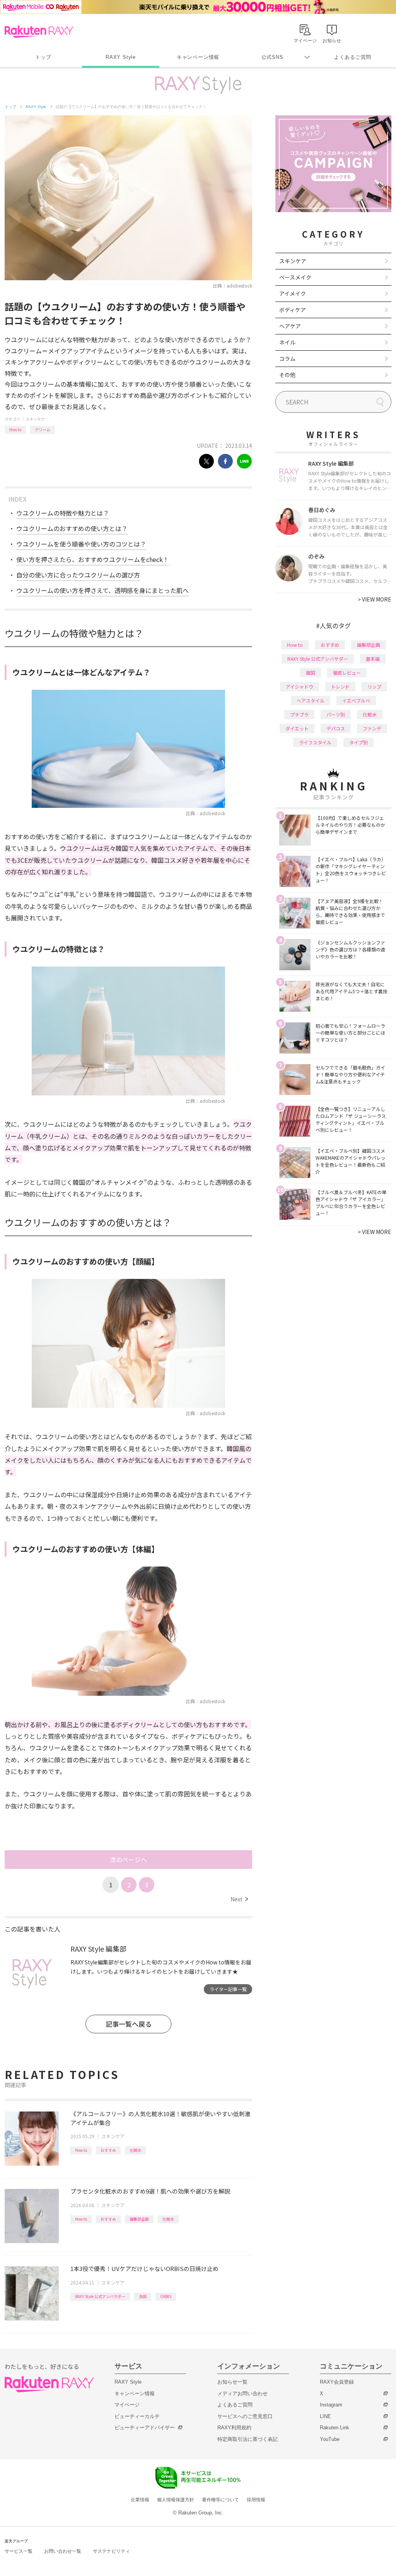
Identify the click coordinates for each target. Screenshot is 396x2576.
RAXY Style (121, 57)
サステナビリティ (111, 2551)
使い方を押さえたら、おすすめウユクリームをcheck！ (93, 559)
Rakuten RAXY (39, 32)
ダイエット (297, 728)
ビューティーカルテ (137, 2416)
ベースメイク (295, 277)
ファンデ (372, 728)
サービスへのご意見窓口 (245, 2416)
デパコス (336, 728)
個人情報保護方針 (176, 2500)
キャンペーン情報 (198, 57)
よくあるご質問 (353, 57)
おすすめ (108, 2150)
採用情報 (256, 2500)
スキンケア (35, 419)
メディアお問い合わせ (242, 2393)
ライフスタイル (315, 742)
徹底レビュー (347, 673)
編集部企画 (139, 2219)
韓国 (311, 673)
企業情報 (140, 2500)
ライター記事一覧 (228, 1989)
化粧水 (135, 2150)
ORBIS (166, 2296)
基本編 (373, 659)
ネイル (287, 342)
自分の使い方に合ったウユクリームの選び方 (78, 575)
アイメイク (293, 293)
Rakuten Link (335, 2428)
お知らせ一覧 (232, 2382)
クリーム (43, 429)
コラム (287, 358)
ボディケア (293, 310)
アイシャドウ (300, 686)
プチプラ (299, 714)
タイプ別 (358, 742)
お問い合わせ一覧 (63, 2551)
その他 (287, 375)
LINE (325, 2416)
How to (15, 429)
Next (239, 1899)
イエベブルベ (356, 700)
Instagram (331, 2405)
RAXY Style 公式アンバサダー (100, 2296)
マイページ (127, 2405)
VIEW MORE (375, 599)
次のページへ (128, 1860)
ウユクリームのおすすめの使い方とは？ (72, 528)
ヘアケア (290, 326)
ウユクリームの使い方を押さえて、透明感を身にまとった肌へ (102, 590)
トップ (43, 57)
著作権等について (220, 2500)
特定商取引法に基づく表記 (247, 2439)
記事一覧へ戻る (129, 2024)
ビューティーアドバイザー (145, 2428)
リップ (374, 686)
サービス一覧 (19, 2551)
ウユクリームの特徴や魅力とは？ (63, 513)
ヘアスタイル (311, 700)
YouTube (330, 2439)
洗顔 (143, 2296)
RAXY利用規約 (234, 2428)
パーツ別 (336, 714)
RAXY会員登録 (337, 2382)
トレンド (340, 686)
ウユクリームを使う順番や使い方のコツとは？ (81, 544)
